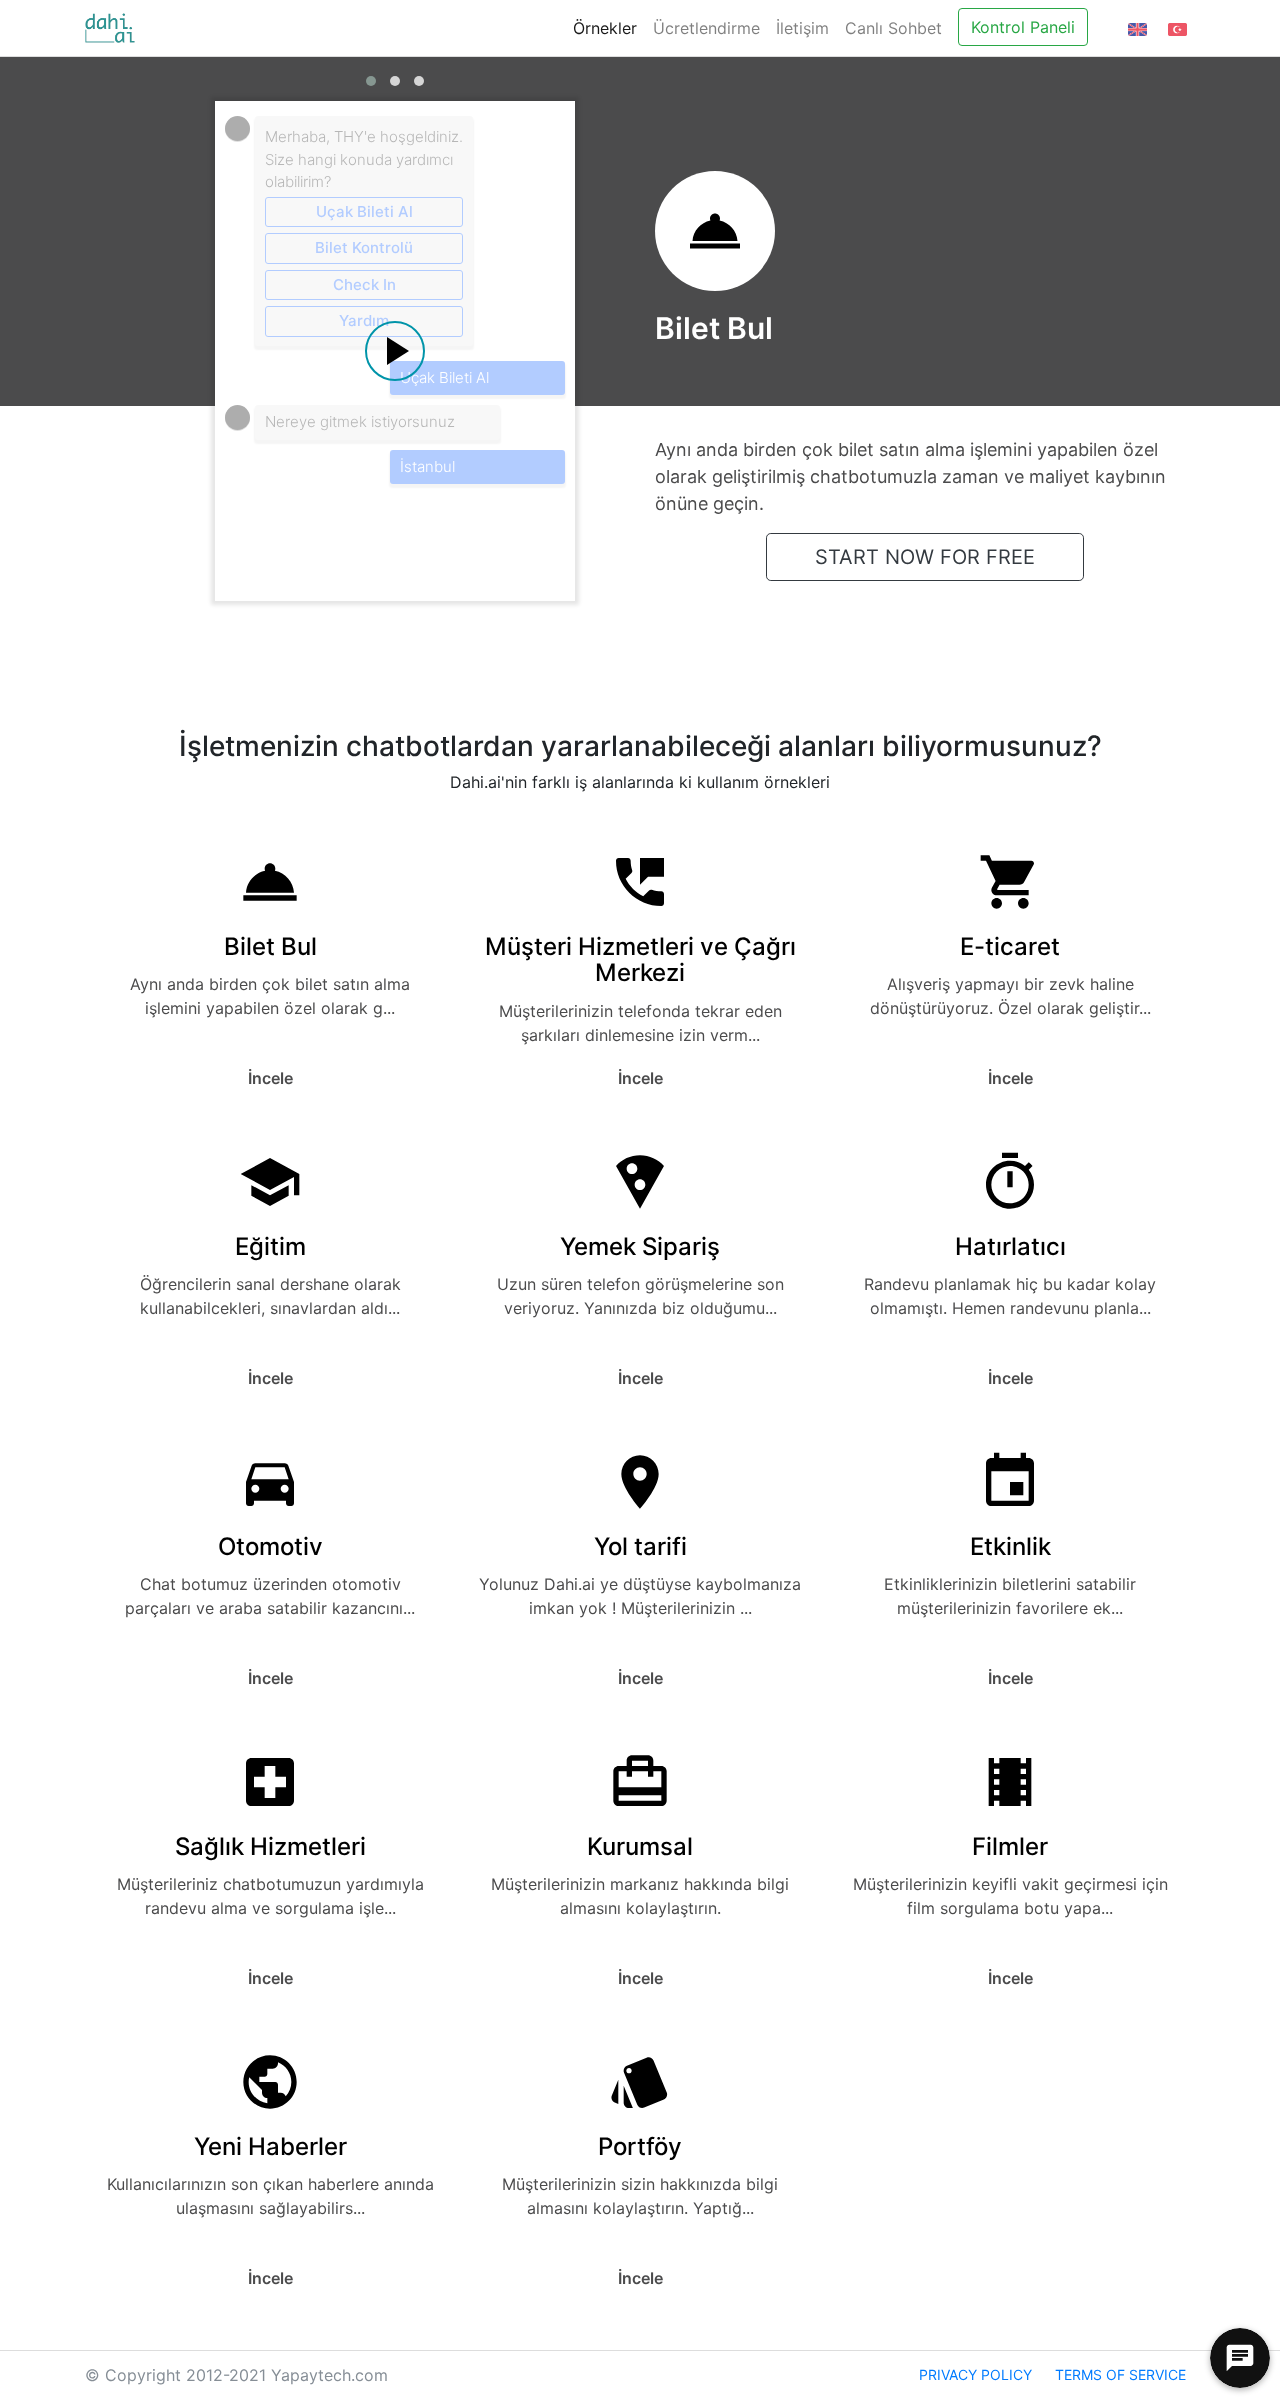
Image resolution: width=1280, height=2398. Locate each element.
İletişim (802, 28)
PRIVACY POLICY (975, 2374)
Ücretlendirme (706, 28)
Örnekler (605, 28)
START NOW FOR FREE (925, 557)
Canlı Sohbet (893, 28)
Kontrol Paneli (1023, 27)
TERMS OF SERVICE (1120, 2374)
